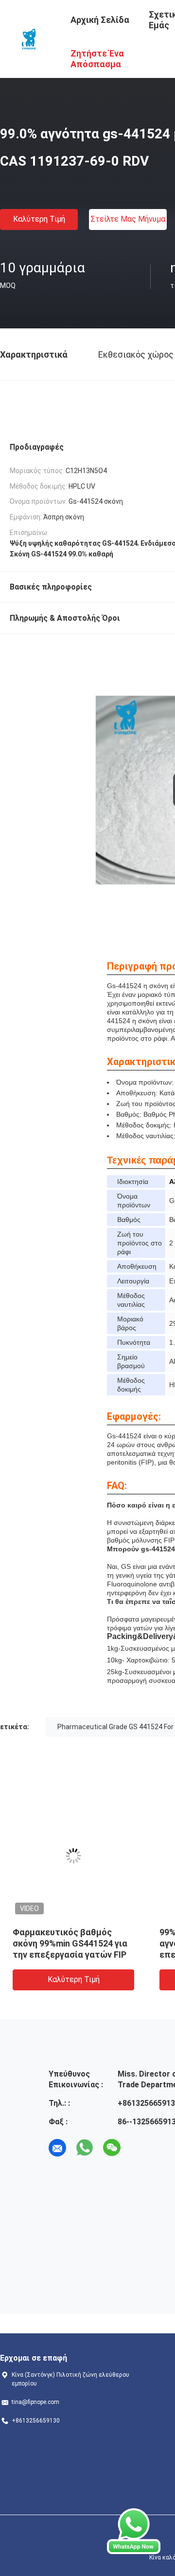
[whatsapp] (85, 2148)
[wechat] (112, 2148)
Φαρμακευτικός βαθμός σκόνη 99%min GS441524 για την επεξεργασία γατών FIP (70, 1943)
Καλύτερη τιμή (39, 219)
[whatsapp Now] (134, 2531)
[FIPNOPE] (29, 38)
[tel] (139, 2148)
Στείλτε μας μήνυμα (128, 219)
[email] (57, 2148)
